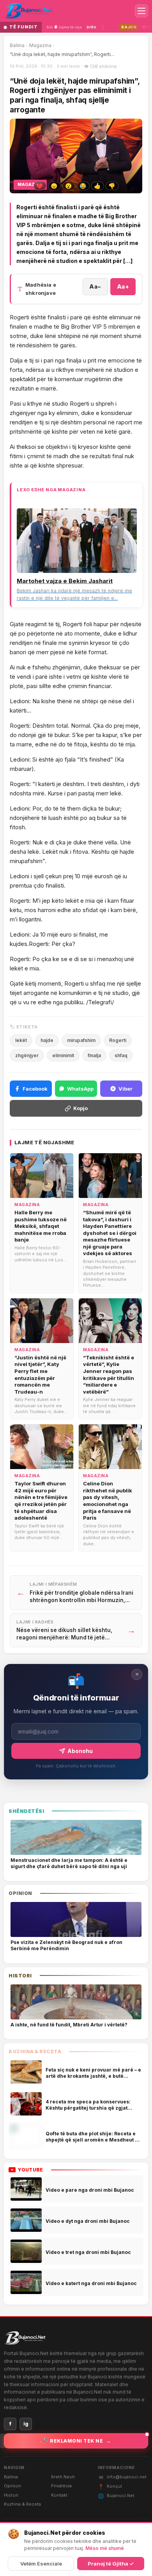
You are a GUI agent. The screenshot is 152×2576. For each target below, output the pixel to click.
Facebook (35, 1089)
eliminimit (63, 1055)
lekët (21, 1040)
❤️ (40, 186)
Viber (125, 1089)
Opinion (12, 2486)
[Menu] (141, 11)
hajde (47, 1040)
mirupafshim (81, 1040)
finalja (94, 1055)
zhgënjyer (27, 1055)
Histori (11, 2495)
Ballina (17, 45)
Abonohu (80, 1751)
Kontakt (59, 2495)
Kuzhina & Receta (22, 2504)
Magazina (40, 45)
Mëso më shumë (105, 2548)
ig (26, 2424)
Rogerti (118, 1040)
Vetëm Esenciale (41, 2564)
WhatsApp (80, 1089)
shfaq (121, 1055)
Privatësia (61, 2486)
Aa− (95, 286)
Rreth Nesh (63, 2477)
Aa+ (123, 286)
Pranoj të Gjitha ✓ (111, 2564)
